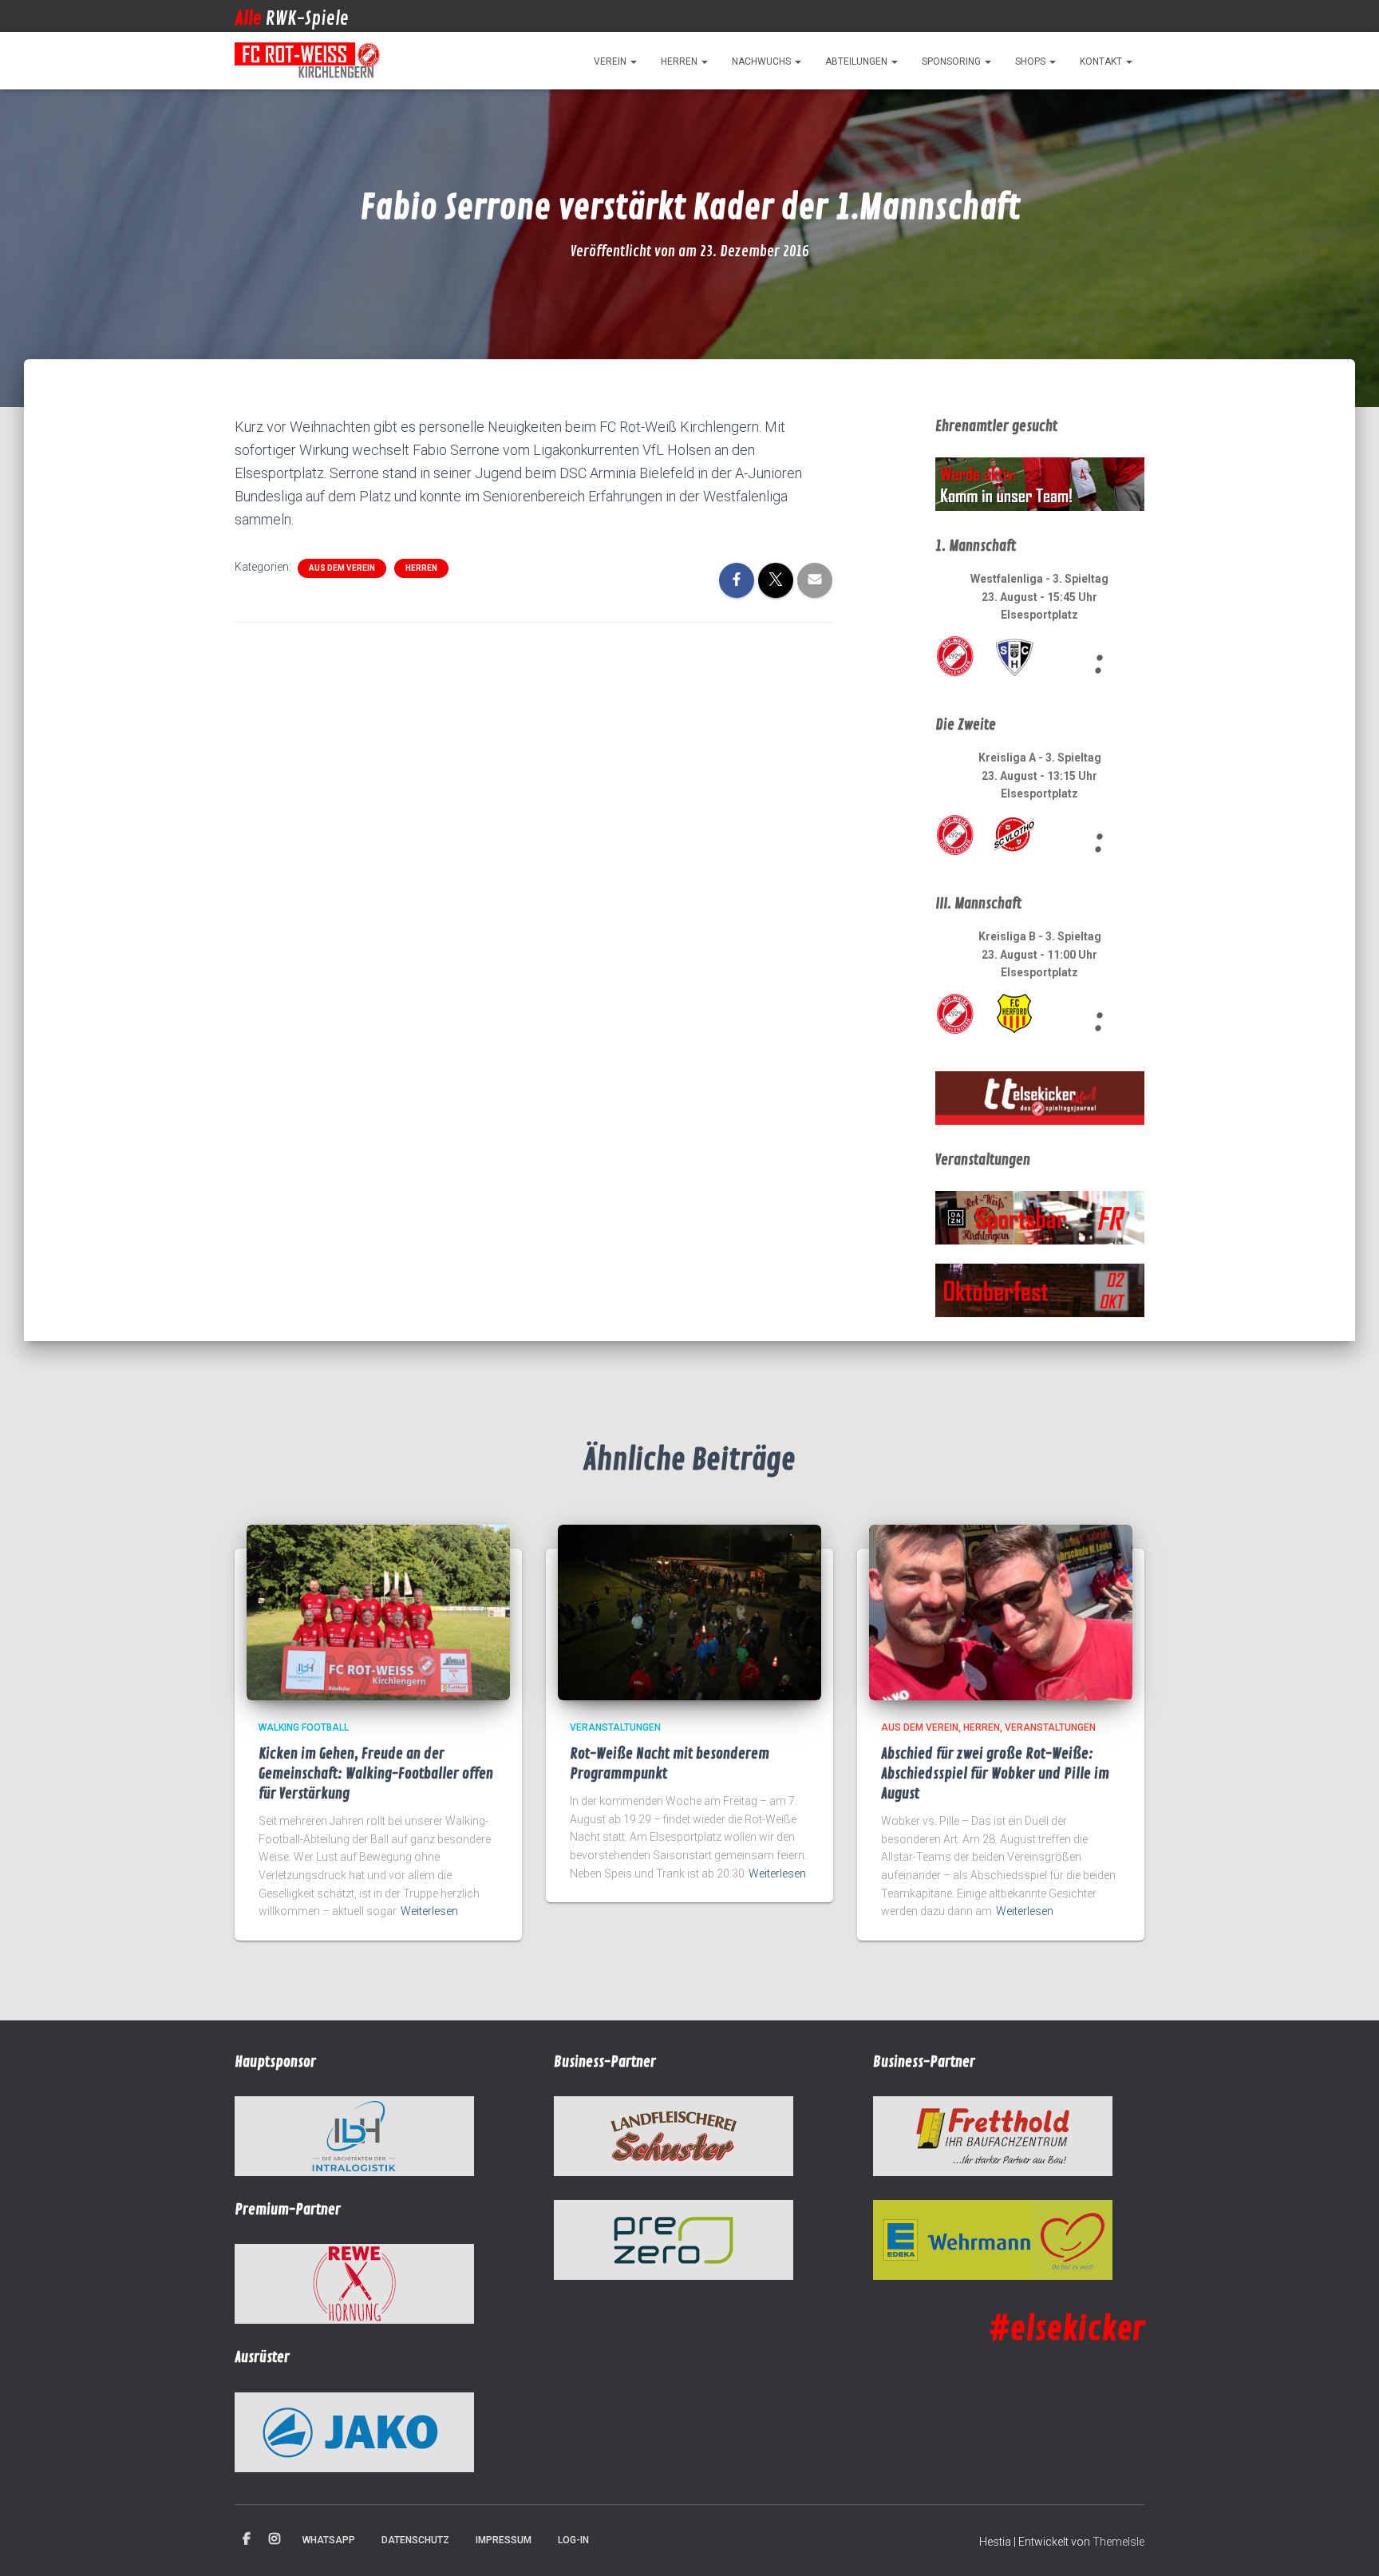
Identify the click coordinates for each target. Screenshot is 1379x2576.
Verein (611, 61)
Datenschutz (415, 2540)
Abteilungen (857, 61)
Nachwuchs (763, 61)
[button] (633, 61)
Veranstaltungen (615, 1727)
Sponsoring (952, 61)
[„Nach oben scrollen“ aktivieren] (1347, 2544)
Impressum (504, 2540)
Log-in (573, 2540)
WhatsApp (329, 2540)
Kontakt (1102, 61)
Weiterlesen (429, 1911)
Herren (680, 61)
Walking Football (304, 1727)
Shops (1031, 61)
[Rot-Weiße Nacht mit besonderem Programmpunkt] (689, 1612)
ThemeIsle (1118, 2542)
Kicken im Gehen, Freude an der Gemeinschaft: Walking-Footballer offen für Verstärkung (376, 1774)
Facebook (247, 2539)
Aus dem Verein (342, 568)
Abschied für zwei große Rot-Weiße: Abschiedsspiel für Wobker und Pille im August (995, 1774)
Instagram (275, 2539)
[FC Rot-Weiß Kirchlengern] (308, 61)
